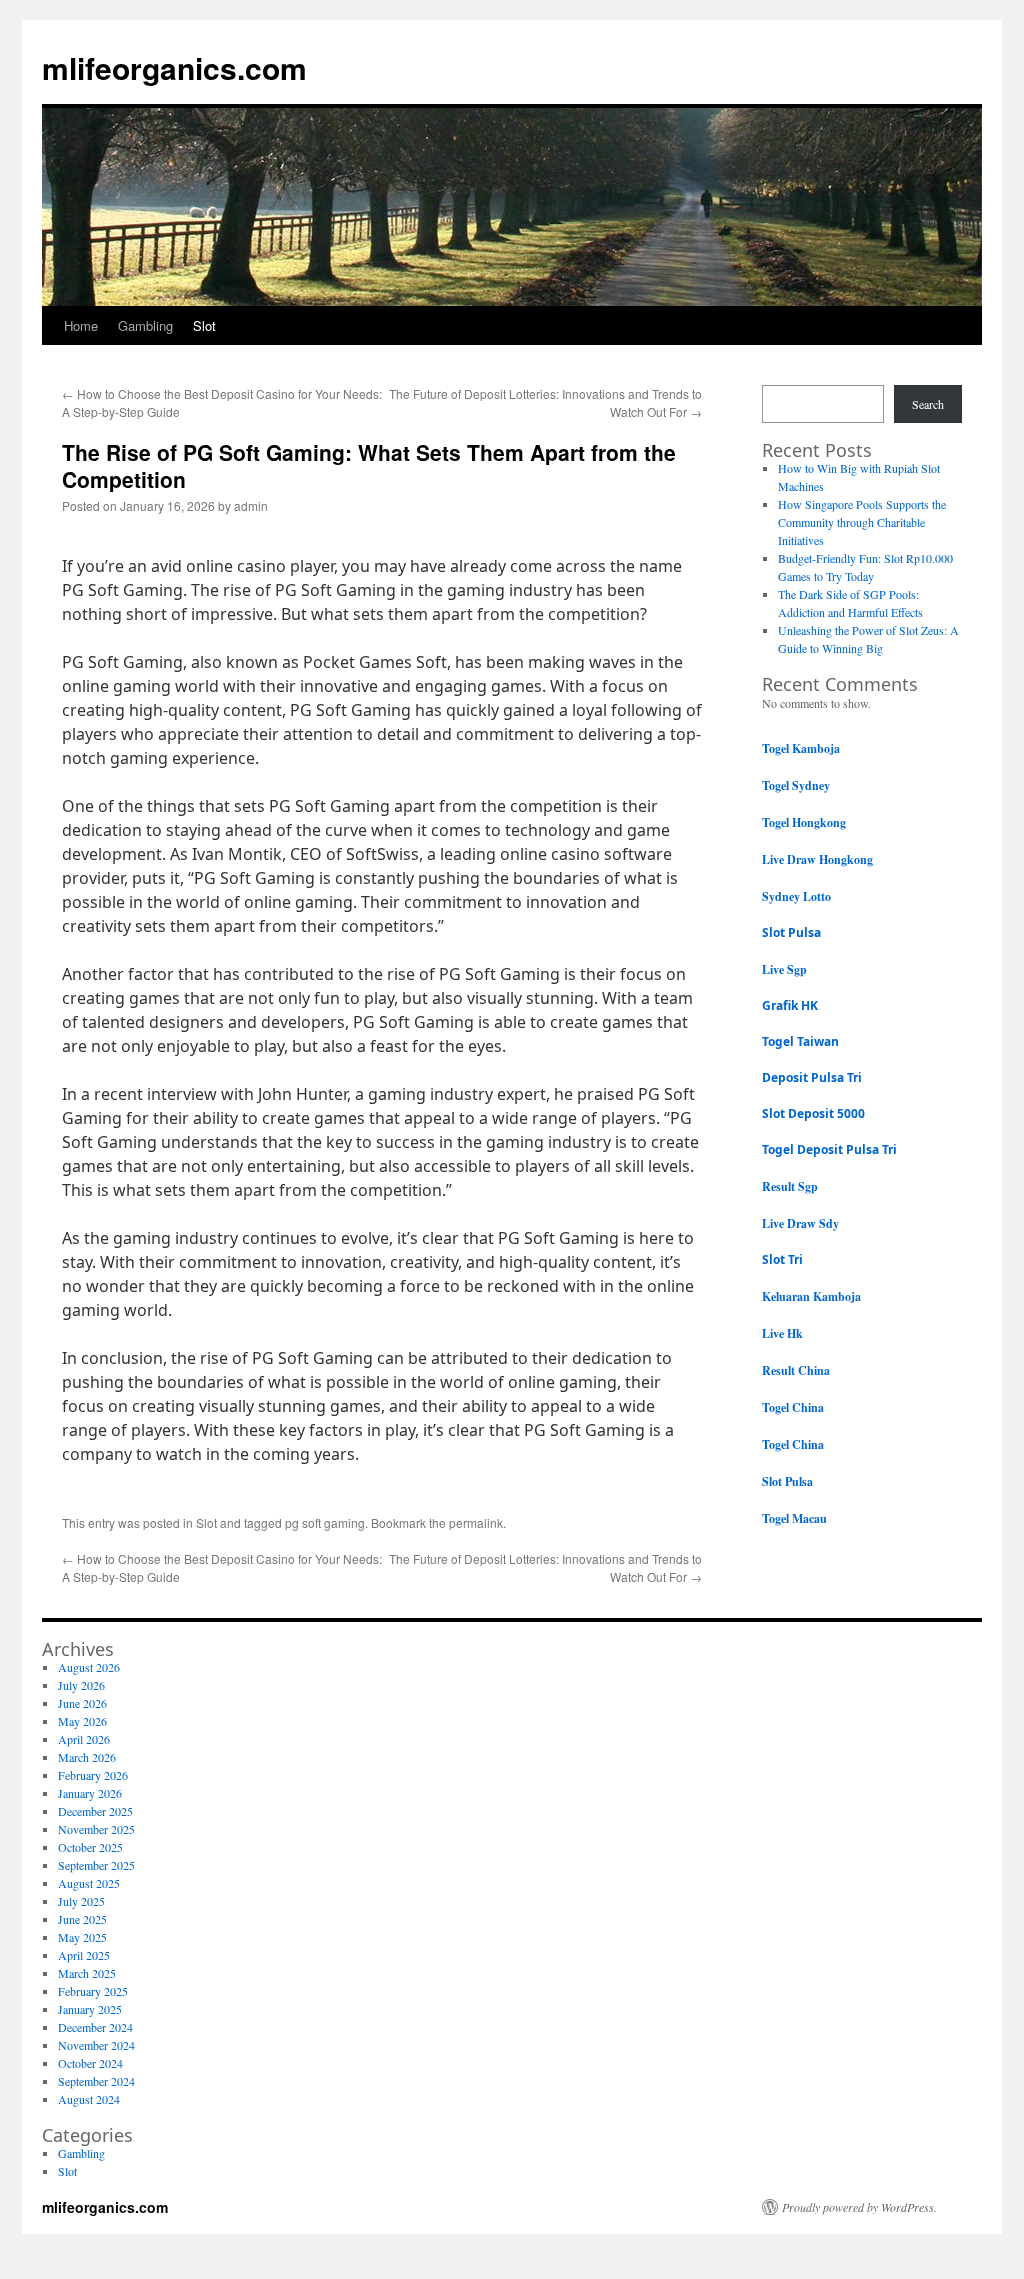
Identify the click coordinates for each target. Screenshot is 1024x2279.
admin (251, 505)
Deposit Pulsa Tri (812, 1077)
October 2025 (90, 1847)
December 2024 (95, 2027)
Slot (204, 325)
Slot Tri (782, 1259)
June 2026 (82, 1703)
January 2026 (90, 1793)
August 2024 (89, 2099)
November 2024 (96, 2045)
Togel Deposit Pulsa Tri (829, 1149)
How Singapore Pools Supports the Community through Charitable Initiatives (862, 522)
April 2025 (84, 1955)
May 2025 (82, 1937)
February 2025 (93, 1991)
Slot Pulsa (791, 932)
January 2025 (90, 2009)
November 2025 (96, 1829)
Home (81, 325)
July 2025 (81, 1901)
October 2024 (90, 2063)
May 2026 (82, 1721)
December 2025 (95, 1811)
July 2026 (81, 1685)
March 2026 (87, 1757)
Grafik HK (790, 1005)
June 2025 (82, 1919)
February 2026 (93, 1775)
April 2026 (84, 1739)
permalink (476, 1522)
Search (928, 404)
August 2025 (89, 1883)
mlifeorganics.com (174, 67)
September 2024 (96, 2081)
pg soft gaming (325, 1522)
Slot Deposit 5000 (813, 1113)
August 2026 (89, 1667)
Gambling (145, 325)
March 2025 (87, 1973)
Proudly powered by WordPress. (859, 2207)
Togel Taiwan (800, 1041)
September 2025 (96, 1865)
